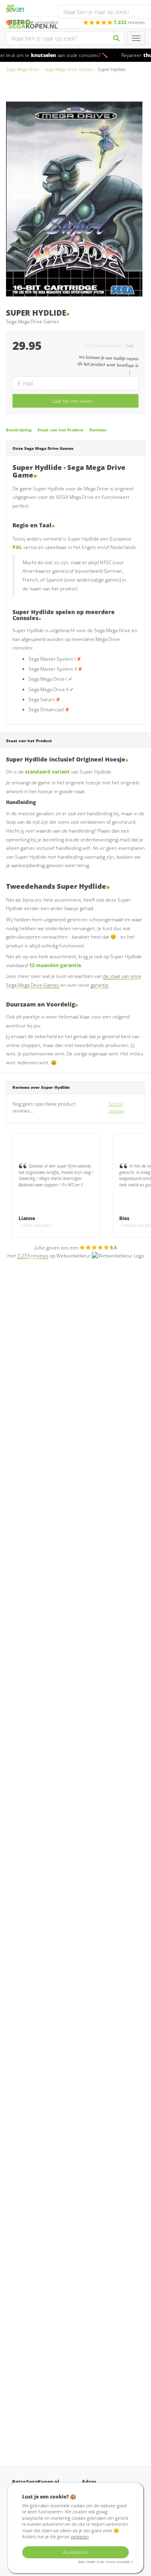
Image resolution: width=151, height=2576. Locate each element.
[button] (132, 345)
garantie (99, 985)
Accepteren (75, 2552)
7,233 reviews (33, 1256)
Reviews (98, 430)
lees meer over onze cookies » (105, 2562)
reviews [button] (129, 22)
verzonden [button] (35, 22)
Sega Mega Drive (23, 69)
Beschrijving (19, 430)
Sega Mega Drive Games (68, 69)
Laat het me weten (73, 401)
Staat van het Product (60, 430)
